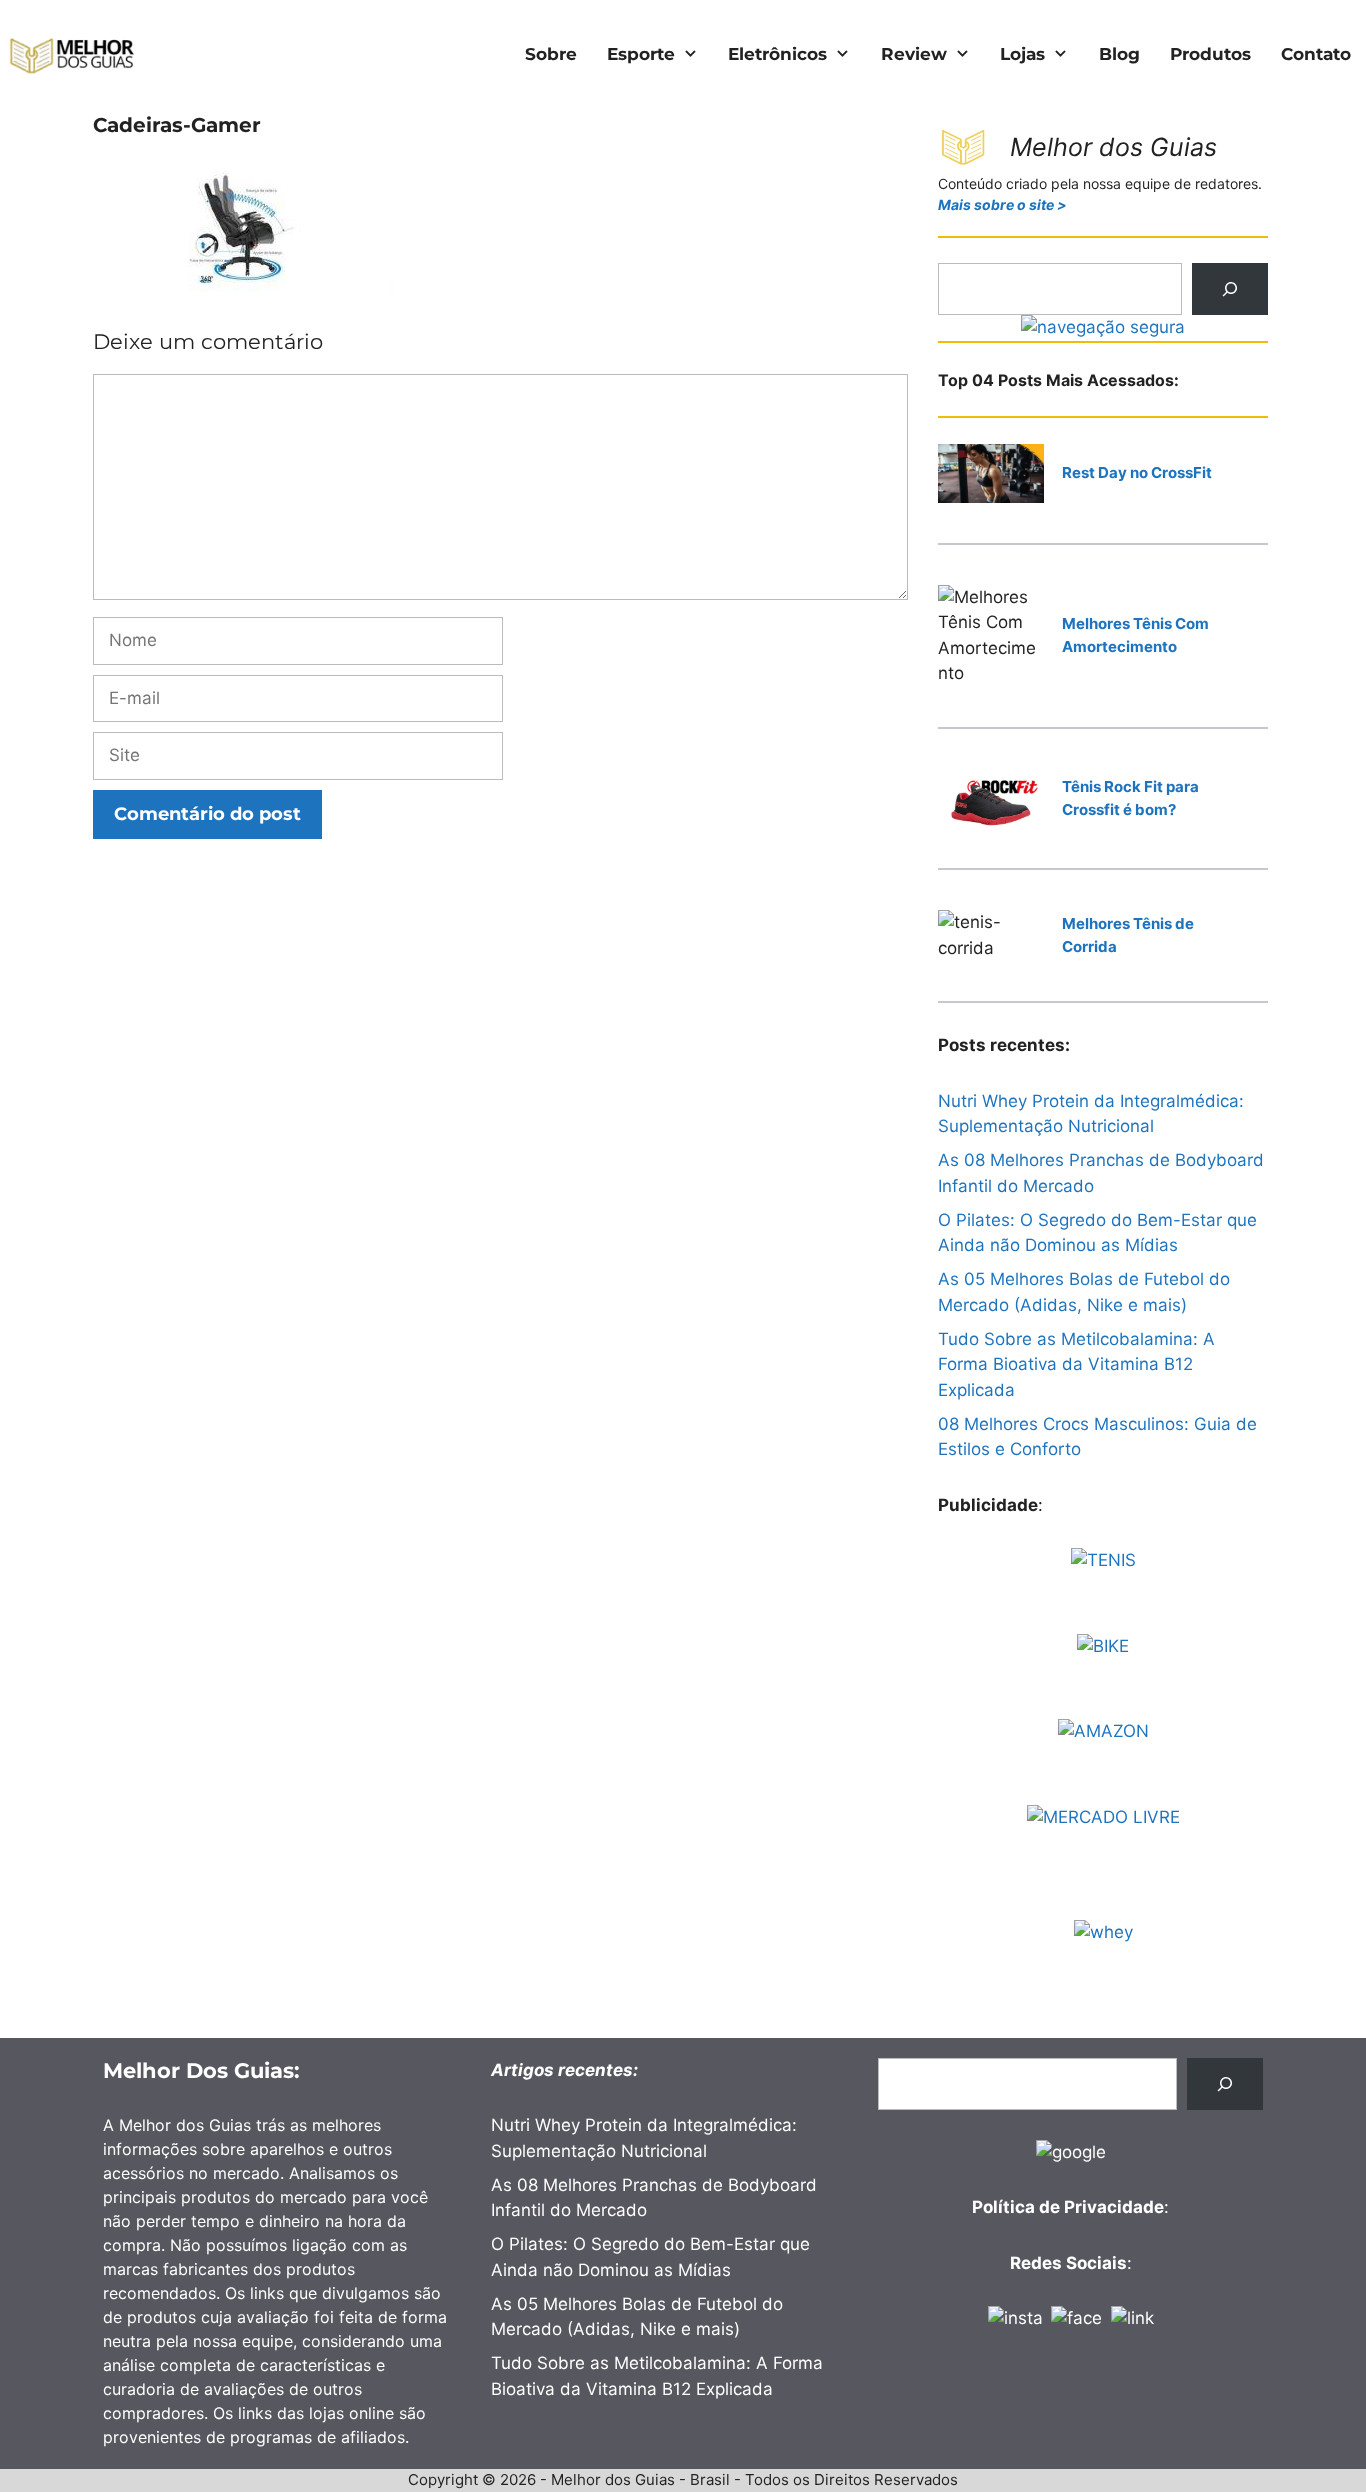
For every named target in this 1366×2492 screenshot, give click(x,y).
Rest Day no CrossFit (1137, 472)
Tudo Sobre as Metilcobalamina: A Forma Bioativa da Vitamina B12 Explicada (1076, 1364)
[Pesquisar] (1230, 289)
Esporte (641, 54)
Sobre (551, 54)
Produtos (1210, 54)
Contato (1316, 54)
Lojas (1022, 54)
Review (914, 54)
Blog (1119, 54)
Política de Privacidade (1068, 2207)
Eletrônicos (777, 54)
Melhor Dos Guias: (201, 2070)
